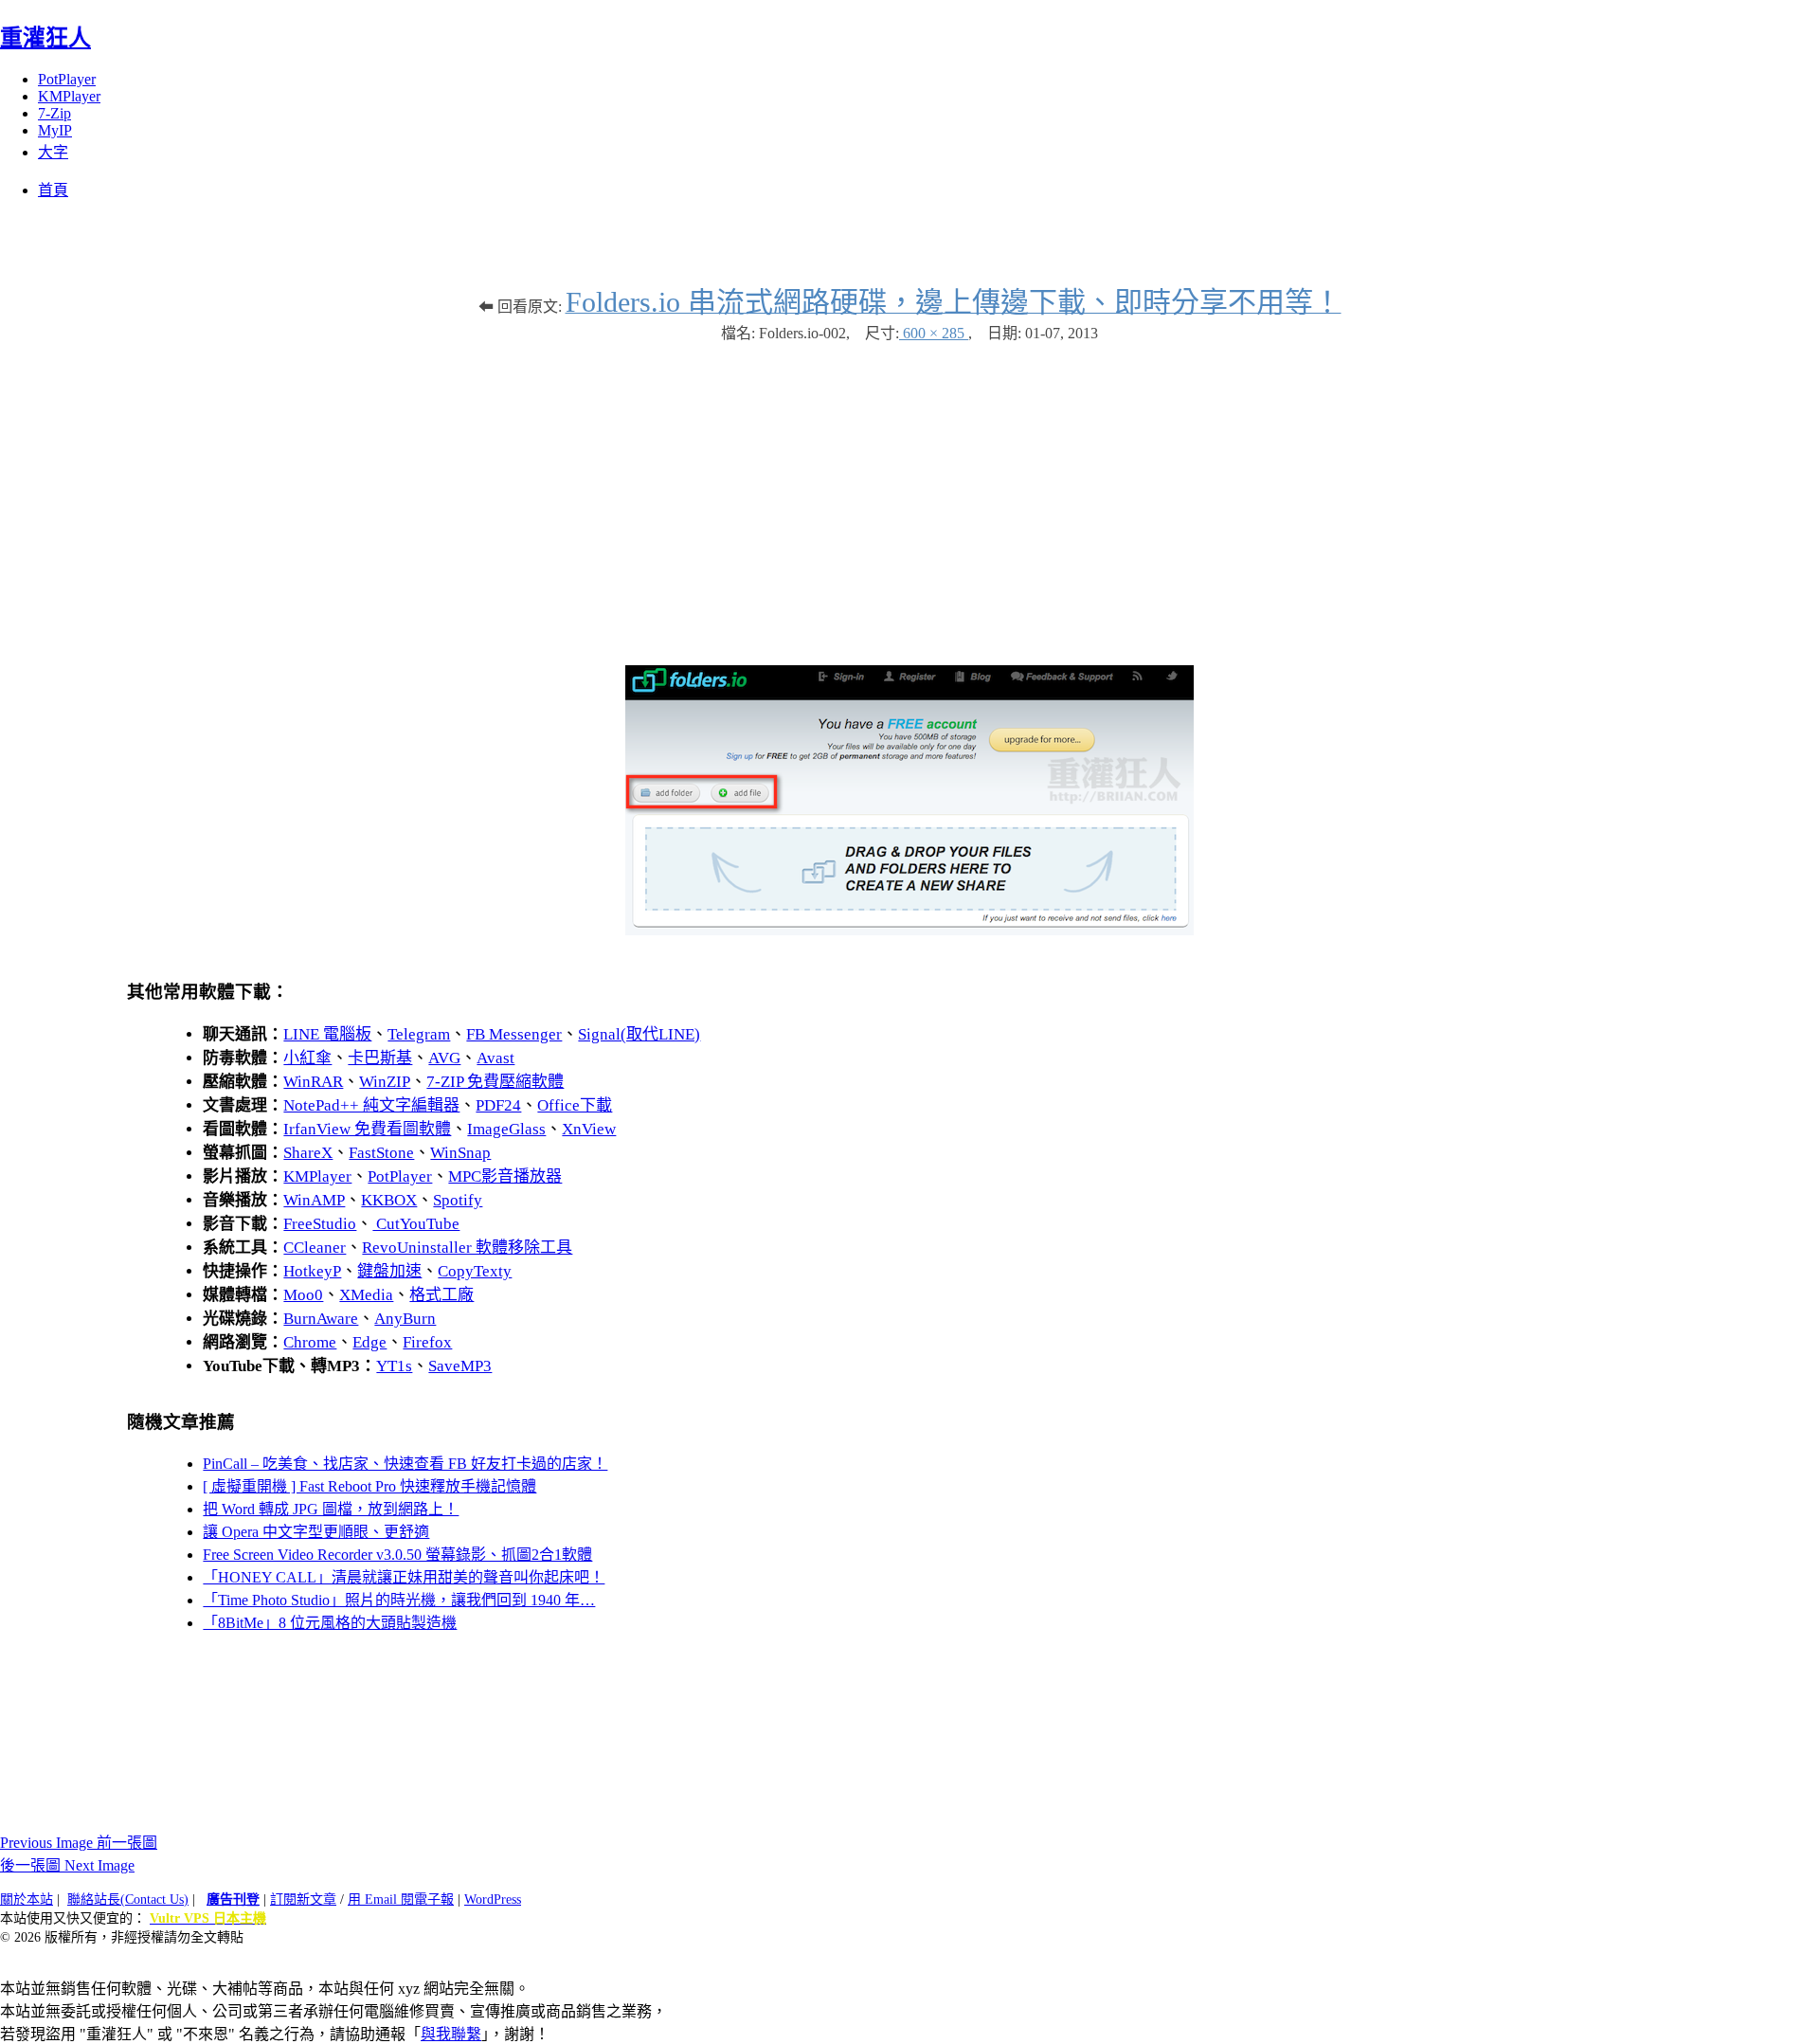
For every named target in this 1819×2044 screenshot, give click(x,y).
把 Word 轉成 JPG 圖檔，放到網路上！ (331, 1509)
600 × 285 (934, 333)
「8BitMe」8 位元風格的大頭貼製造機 (330, 1623)
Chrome (310, 1342)
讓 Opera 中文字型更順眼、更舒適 (316, 1532)
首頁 (53, 190)
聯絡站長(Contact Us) (128, 1899)
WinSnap (460, 1153)
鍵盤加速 (389, 1271)
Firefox (427, 1342)
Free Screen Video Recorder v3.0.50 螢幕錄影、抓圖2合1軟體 (397, 1555)
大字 (53, 152)
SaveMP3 (460, 1366)
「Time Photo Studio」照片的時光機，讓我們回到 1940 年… (399, 1600)
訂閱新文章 (303, 1899)
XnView (589, 1129)
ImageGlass (506, 1129)
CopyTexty (475, 1271)
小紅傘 (307, 1058)
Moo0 (303, 1295)
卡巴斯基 (380, 1058)
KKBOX (389, 1200)
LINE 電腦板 (327, 1034)
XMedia (366, 1295)
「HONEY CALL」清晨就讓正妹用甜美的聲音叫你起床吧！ (404, 1577)
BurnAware (321, 1319)
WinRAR (313, 1082)
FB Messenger (514, 1034)
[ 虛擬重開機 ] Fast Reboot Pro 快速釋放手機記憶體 (369, 1486)
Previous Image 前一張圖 (79, 1843)
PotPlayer (67, 79)
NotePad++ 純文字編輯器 (371, 1105)
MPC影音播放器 (505, 1176)
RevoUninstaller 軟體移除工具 (467, 1248)
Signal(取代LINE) (639, 1034)
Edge (369, 1342)
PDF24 (498, 1105)
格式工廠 (441, 1295)
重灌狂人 (45, 38)
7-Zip (54, 113)
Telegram (419, 1034)
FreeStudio (320, 1224)
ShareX (308, 1153)
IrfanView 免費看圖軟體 (367, 1129)
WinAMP (314, 1200)
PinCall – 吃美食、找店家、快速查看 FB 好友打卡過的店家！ (405, 1464)
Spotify (458, 1200)
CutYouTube (416, 1224)
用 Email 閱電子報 (401, 1899)
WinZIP (385, 1082)
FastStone (381, 1153)
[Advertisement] (909, 495)
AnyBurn (405, 1319)
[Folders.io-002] (909, 930)
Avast (495, 1058)
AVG (444, 1058)
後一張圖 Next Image (67, 1865)
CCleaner (315, 1248)
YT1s (394, 1366)
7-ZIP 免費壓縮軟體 (495, 1082)
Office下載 (575, 1105)
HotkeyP (312, 1271)
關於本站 (27, 1899)
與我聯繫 (451, 2034)
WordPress (493, 1899)
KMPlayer (69, 96)
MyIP (55, 130)
